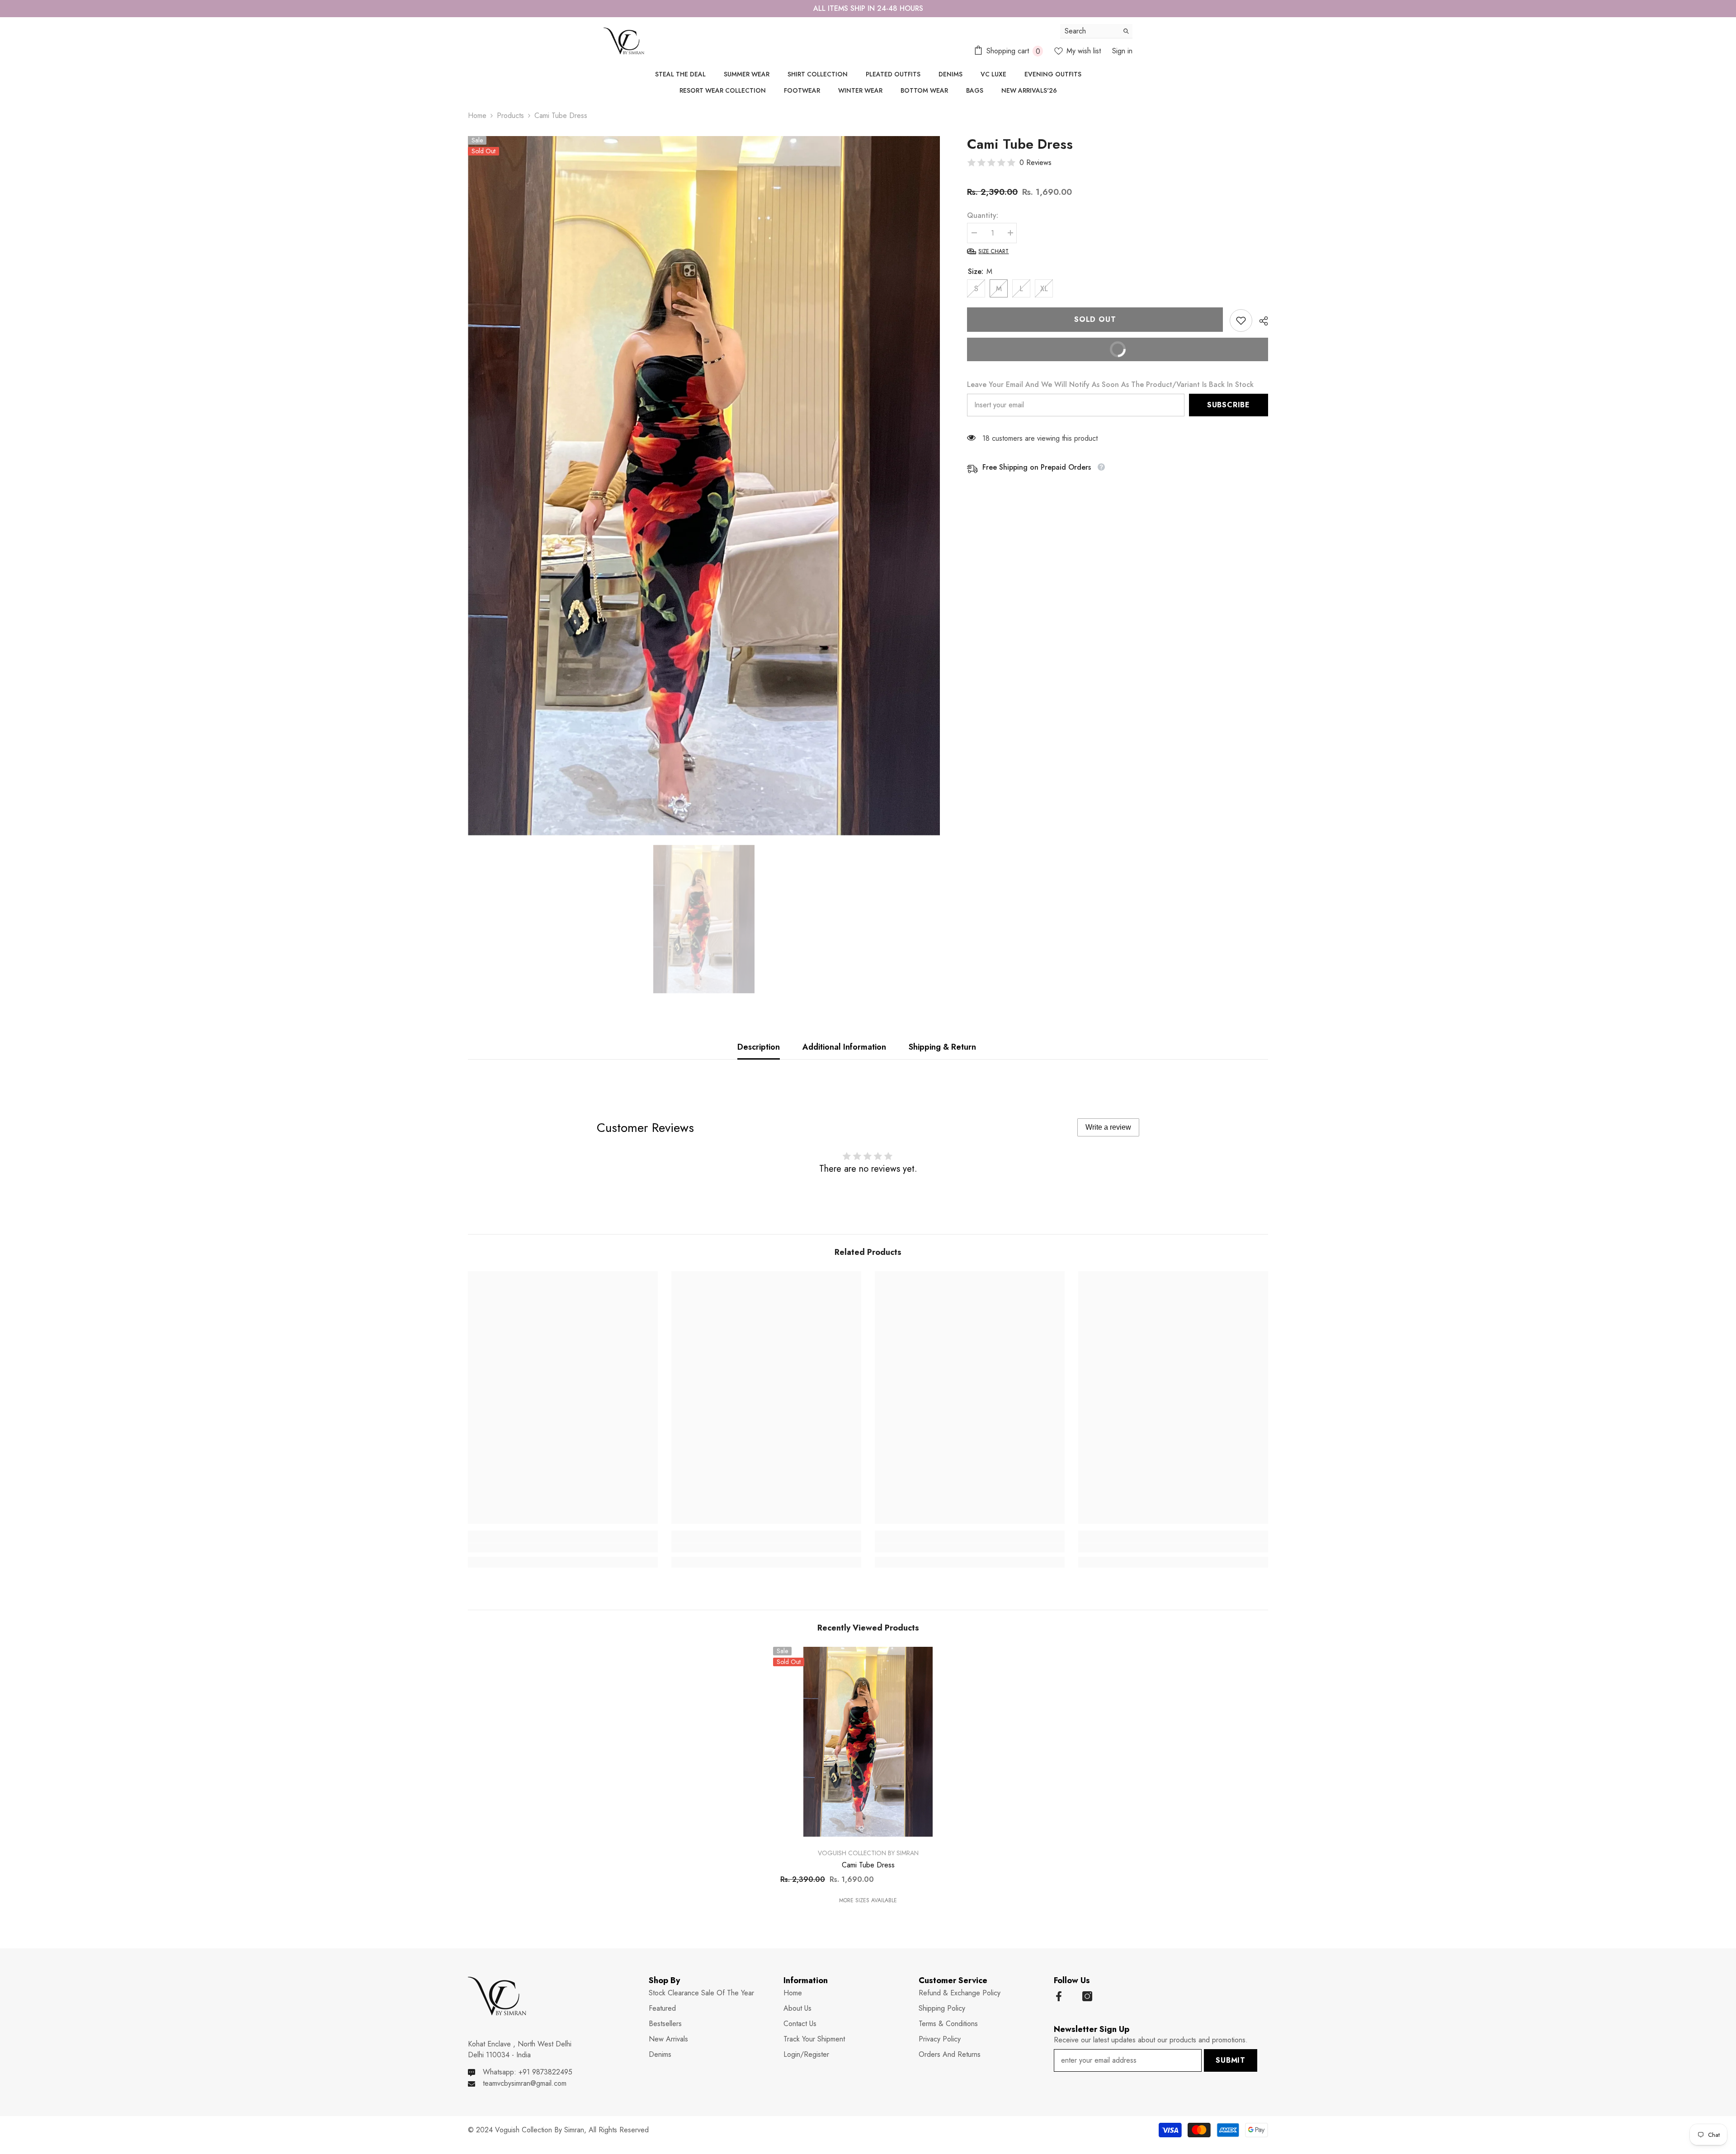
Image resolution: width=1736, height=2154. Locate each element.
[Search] (1096, 31)
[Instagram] (1087, 1996)
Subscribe (1229, 405)
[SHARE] (1260, 321)
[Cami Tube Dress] (868, 1742)
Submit (1231, 2060)
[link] (1241, 321)
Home (477, 115)
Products (510, 115)
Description (759, 1047)
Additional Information (844, 1047)
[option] (868, 9)
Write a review (1108, 1127)
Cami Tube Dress (868, 1865)
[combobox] (1089, 31)
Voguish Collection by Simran (868, 1853)
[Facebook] (1059, 1996)
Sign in (1122, 51)
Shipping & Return (942, 1047)
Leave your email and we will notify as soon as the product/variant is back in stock (1110, 384)
